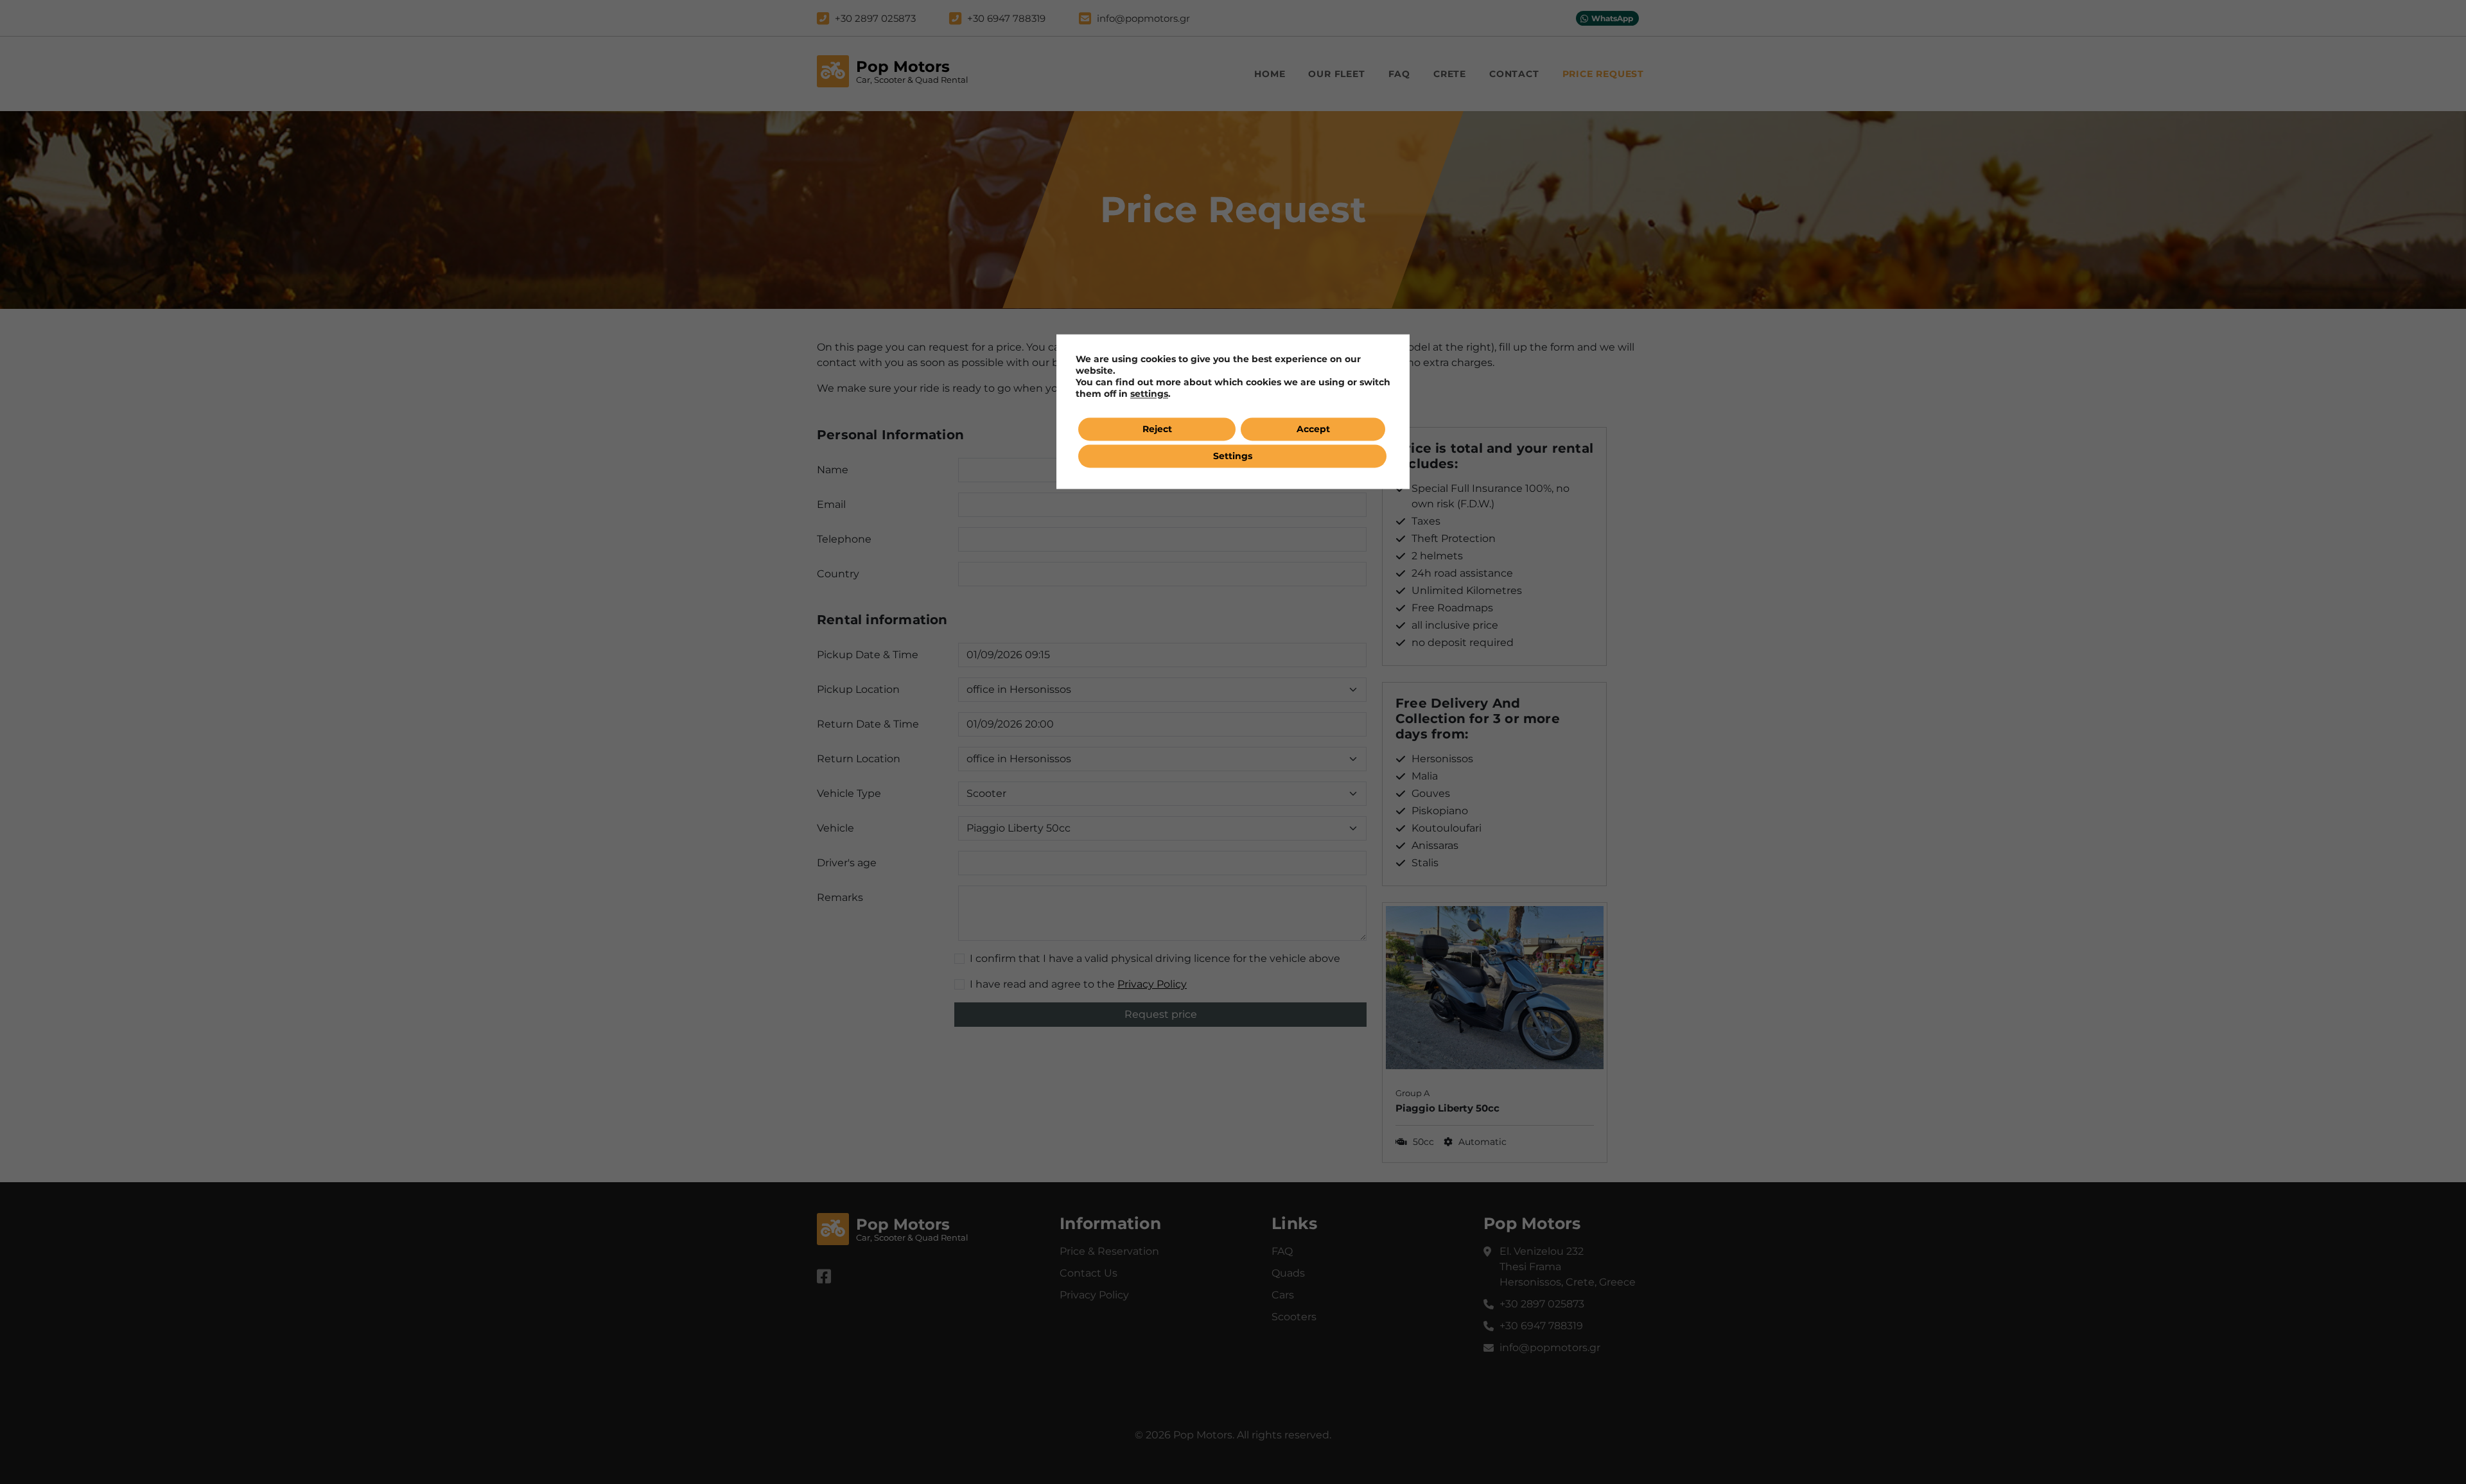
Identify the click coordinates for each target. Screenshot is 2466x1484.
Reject (1157, 429)
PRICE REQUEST (1603, 74)
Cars (1283, 1295)
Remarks (840, 897)
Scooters (1294, 1317)
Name (833, 470)
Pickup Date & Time (868, 655)
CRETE (1450, 74)
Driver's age (847, 863)
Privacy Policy (1094, 1295)
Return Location (859, 759)
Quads (1288, 1273)
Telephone (844, 539)
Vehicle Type (849, 793)
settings (1149, 394)
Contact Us (1089, 1273)
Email (831, 504)
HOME (1270, 74)
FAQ (1399, 74)
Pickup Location (858, 689)
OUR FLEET (1336, 74)
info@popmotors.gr (1550, 1348)
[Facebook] (824, 1277)
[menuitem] (1270, 74)
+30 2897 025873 (1542, 1304)
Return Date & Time (868, 724)
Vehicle (835, 828)
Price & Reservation (1109, 1251)
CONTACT (1514, 74)
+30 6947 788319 (1541, 1326)
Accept (1313, 429)
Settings (1233, 456)
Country (838, 574)
